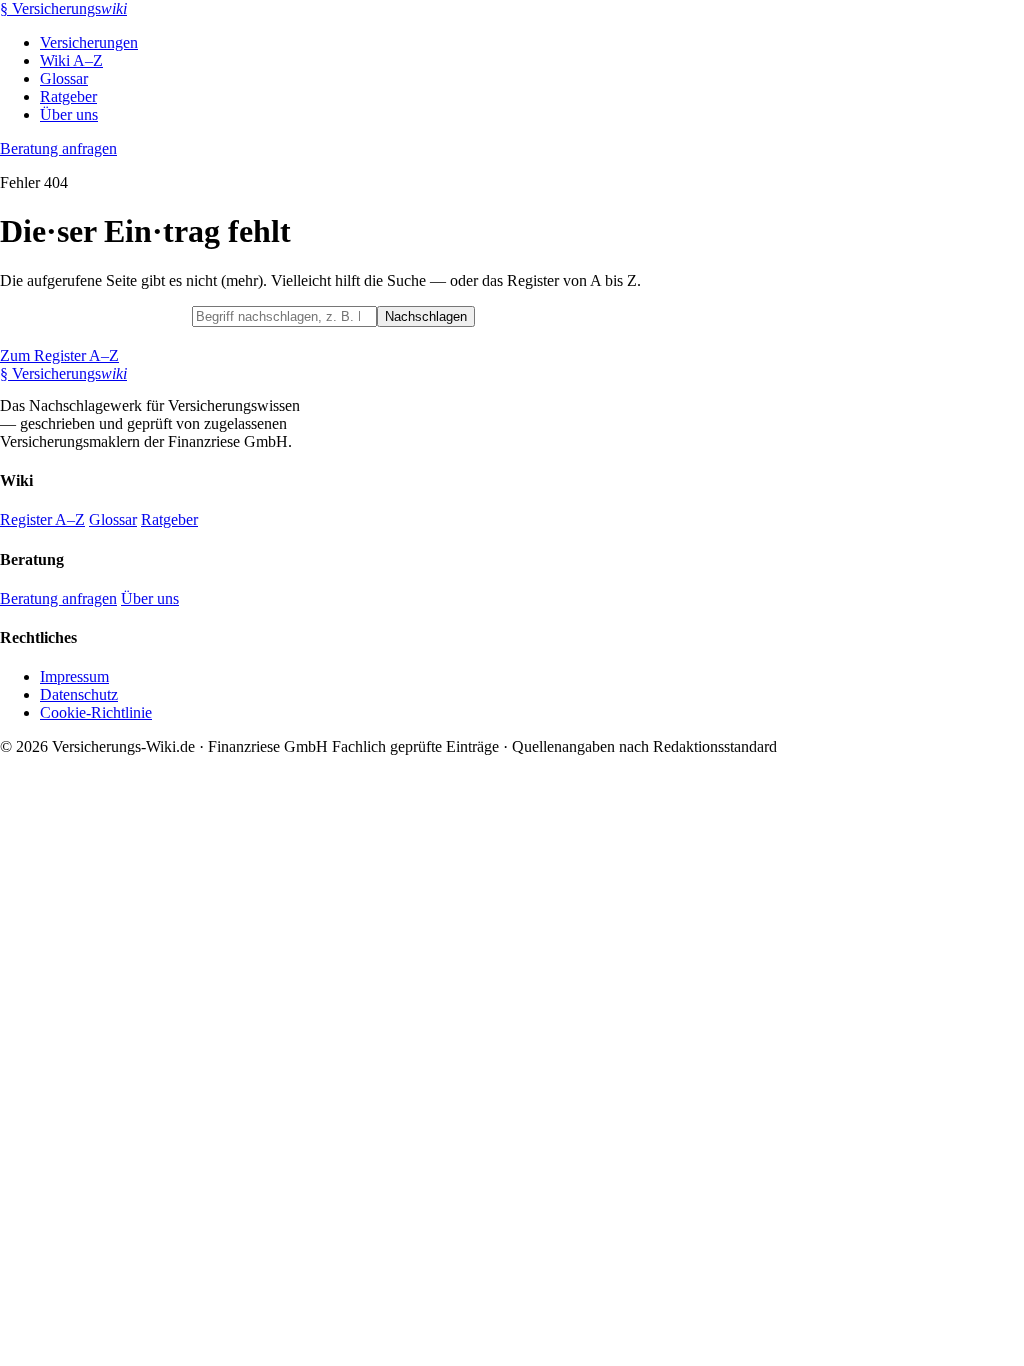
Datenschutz (79, 694)
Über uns (69, 114)
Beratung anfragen (58, 148)
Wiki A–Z (71, 60)
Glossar (64, 78)
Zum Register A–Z (59, 355)
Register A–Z (42, 519)
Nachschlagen (426, 316)
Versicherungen (89, 42)
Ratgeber (68, 96)
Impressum (74, 676)
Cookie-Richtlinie (96, 712)
